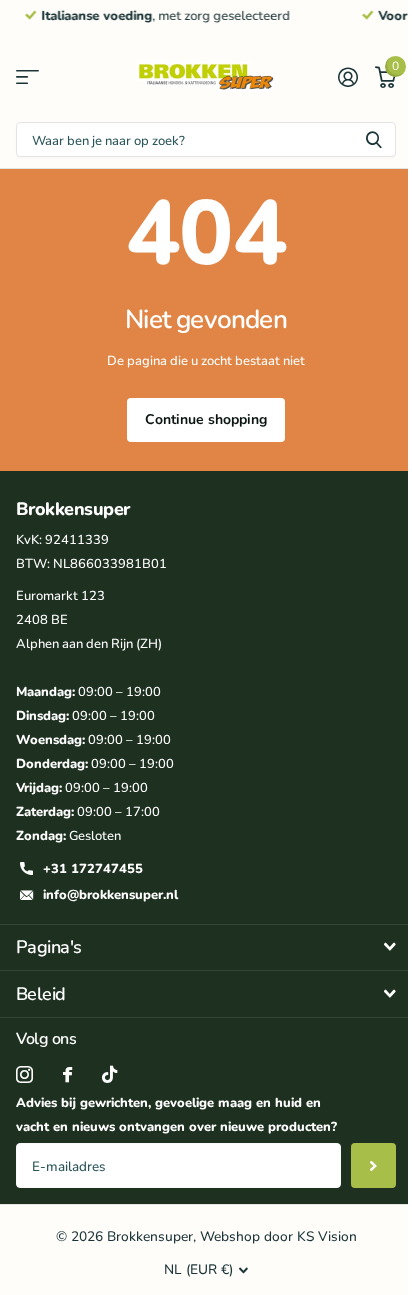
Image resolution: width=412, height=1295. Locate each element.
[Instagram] (24, 1074)
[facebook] (67, 1074)
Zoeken (374, 139)
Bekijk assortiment (27, 77)
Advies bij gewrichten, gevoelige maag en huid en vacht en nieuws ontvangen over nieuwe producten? (176, 1115)
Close (206, 948)
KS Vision (327, 1236)
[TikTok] (109, 1074)
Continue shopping (206, 419)
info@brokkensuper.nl (110, 895)
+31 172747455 (93, 869)
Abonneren (373, 1165)
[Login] (347, 77)
